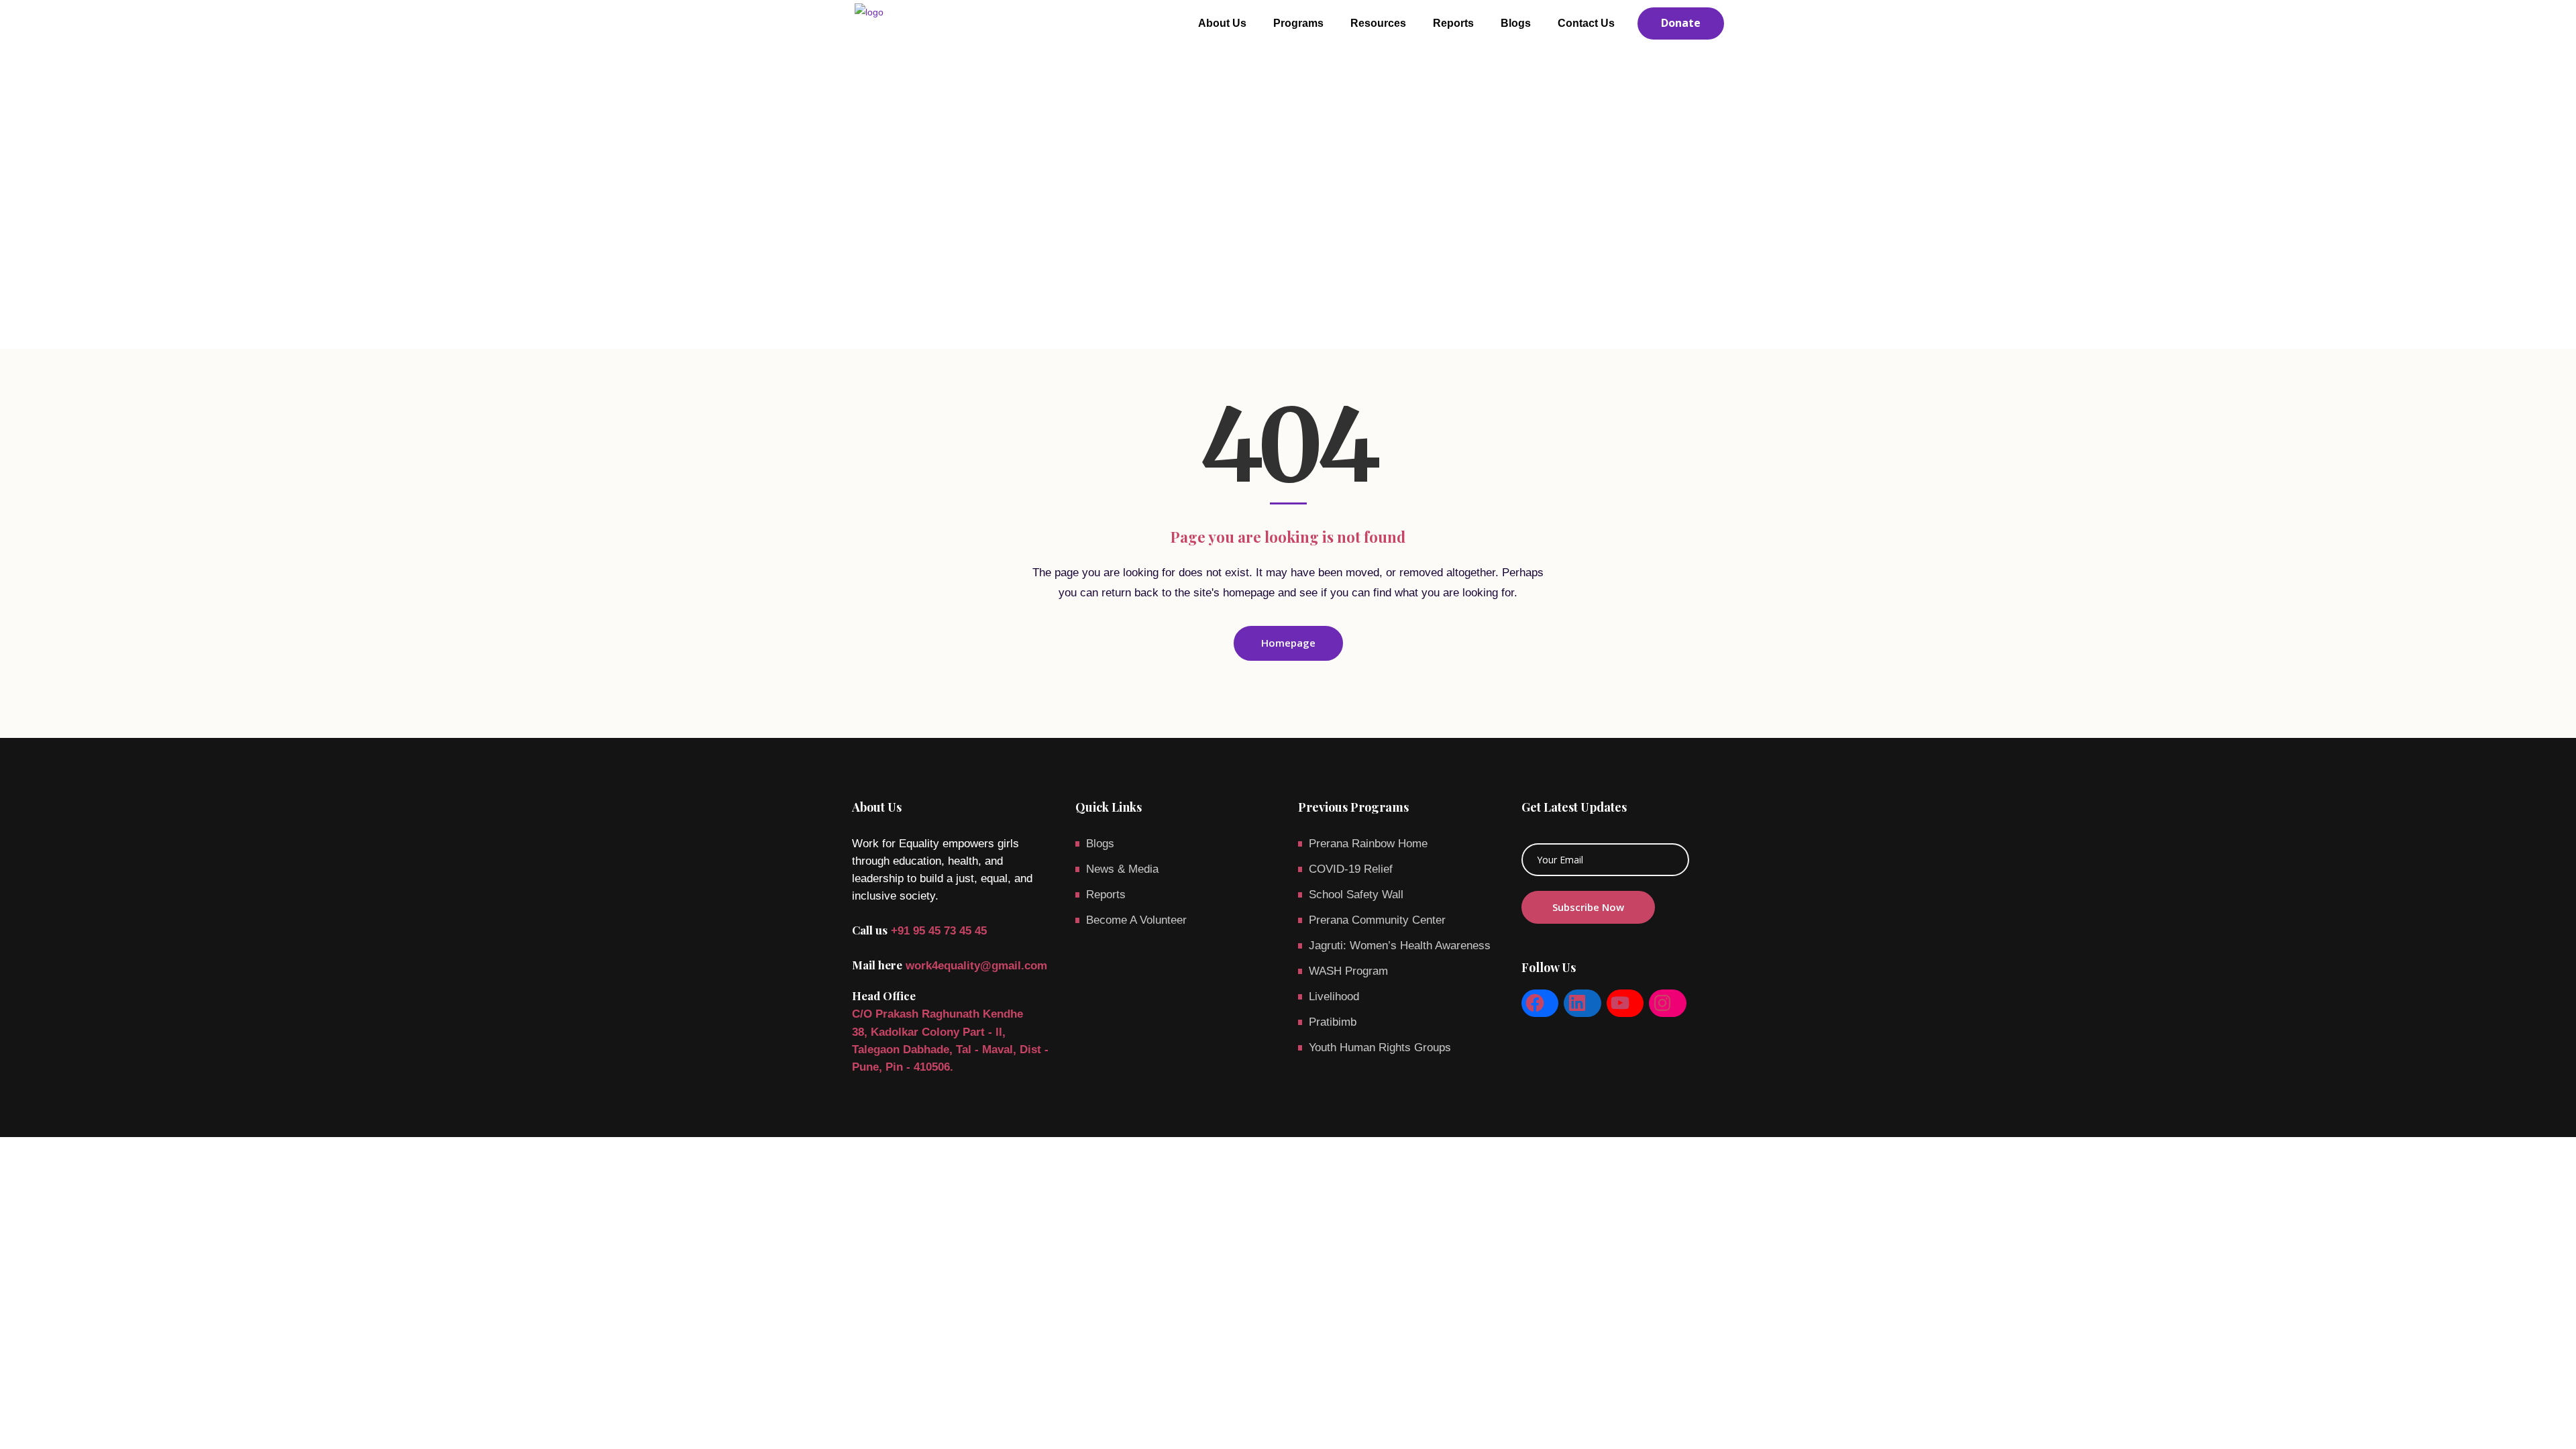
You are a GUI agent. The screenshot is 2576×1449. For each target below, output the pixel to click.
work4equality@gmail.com (976, 966)
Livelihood (1334, 997)
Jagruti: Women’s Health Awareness (1400, 946)
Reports (1106, 895)
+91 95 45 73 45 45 (939, 931)
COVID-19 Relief (1351, 869)
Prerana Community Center (1377, 920)
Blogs (1100, 844)
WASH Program (1348, 971)
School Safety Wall (1356, 895)
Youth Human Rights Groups (1380, 1048)
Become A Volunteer (1136, 920)
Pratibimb (1333, 1022)
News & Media (1122, 869)
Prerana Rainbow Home (1368, 844)
